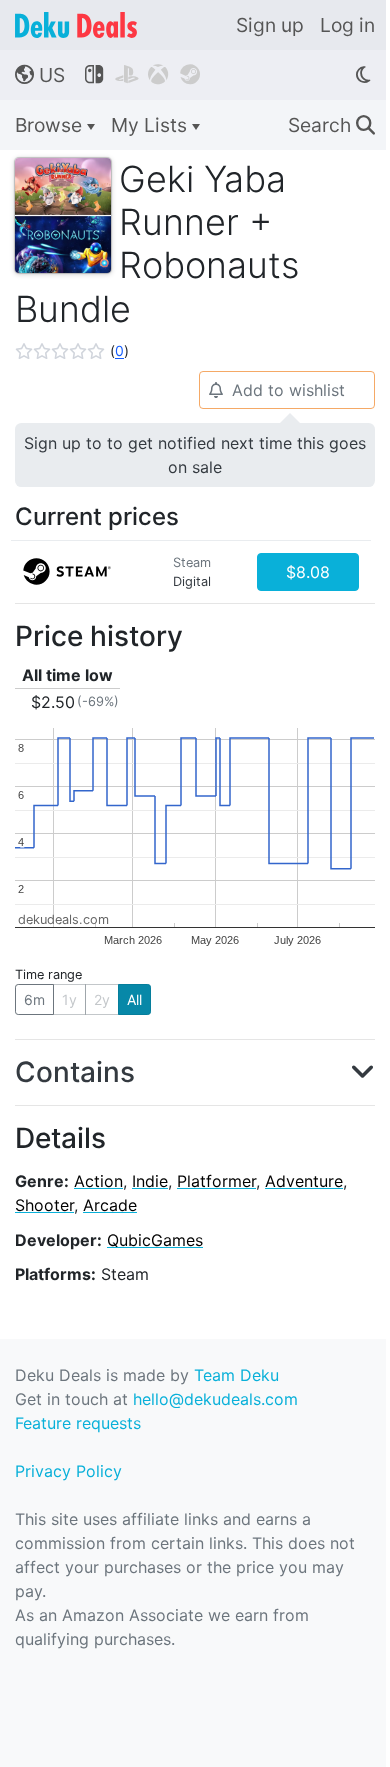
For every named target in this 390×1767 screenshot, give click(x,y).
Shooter (44, 1205)
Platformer (216, 1181)
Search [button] (331, 125)
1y (69, 999)
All (134, 999)
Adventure (304, 1181)
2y (102, 999)
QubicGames (155, 1240)
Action (98, 1181)
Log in (347, 25)
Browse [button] (51, 125)
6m (34, 999)
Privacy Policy (68, 1471)
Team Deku (236, 1375)
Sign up (270, 25)
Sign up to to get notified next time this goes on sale (195, 455)
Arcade (110, 1205)
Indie (150, 1181)
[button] (72, 351)
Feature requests (78, 1423)
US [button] (40, 75)
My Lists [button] (151, 125)
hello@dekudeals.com (215, 1399)
